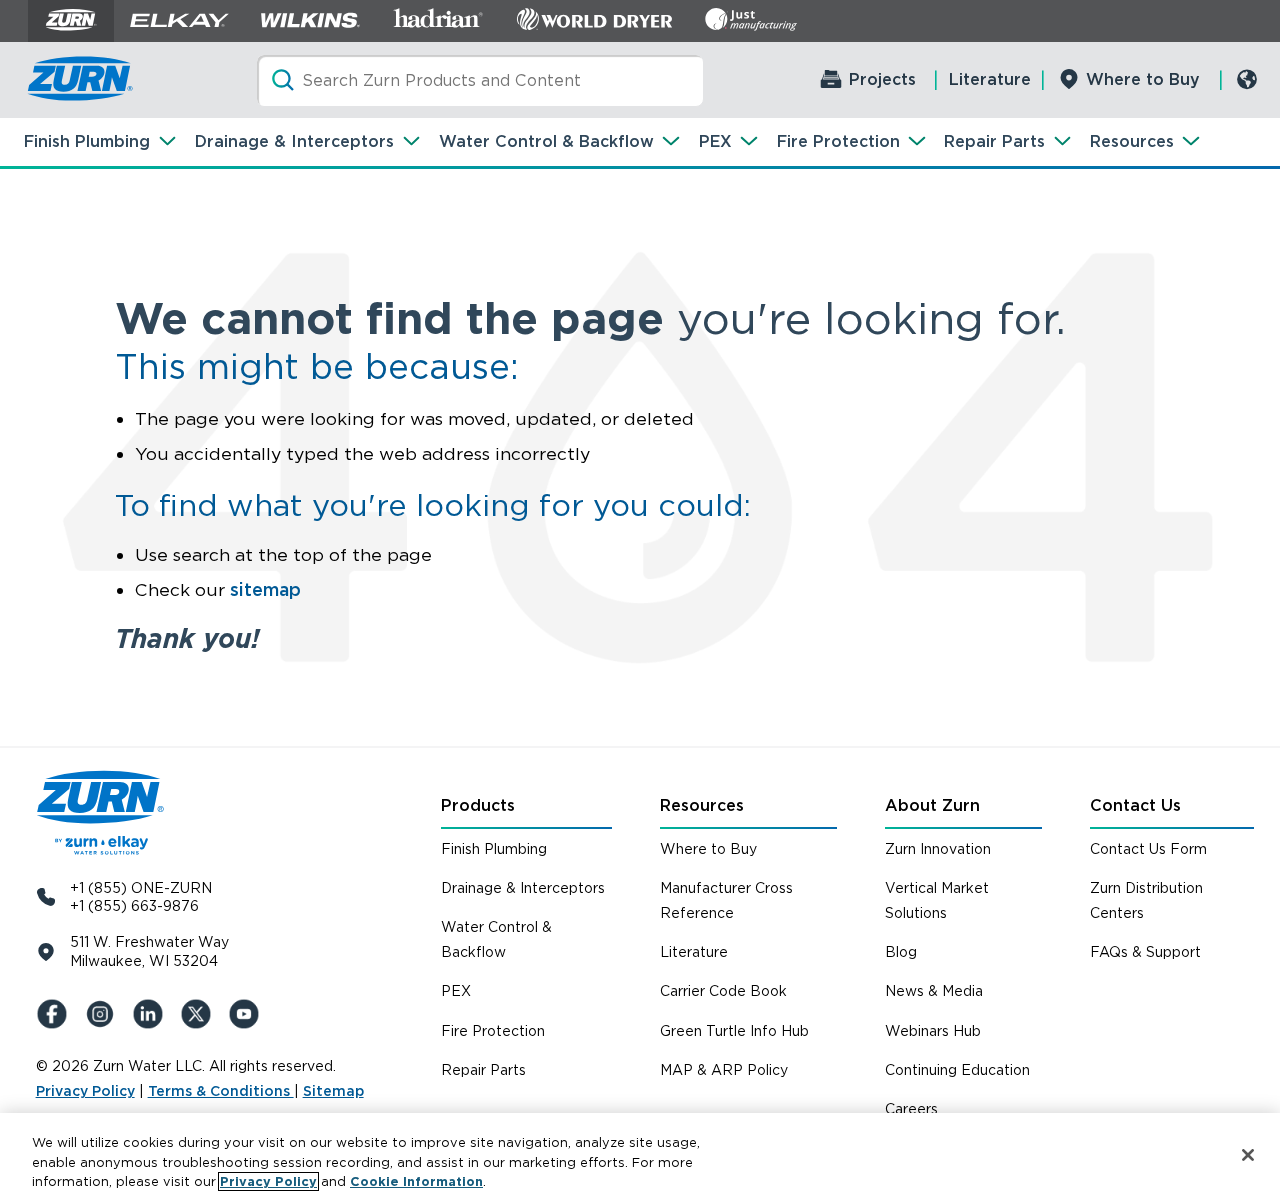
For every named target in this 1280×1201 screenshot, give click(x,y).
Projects (882, 79)
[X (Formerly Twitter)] (200, 1014)
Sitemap (333, 1091)
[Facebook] (56, 1014)
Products (478, 805)
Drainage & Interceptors (294, 141)
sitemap (265, 589)
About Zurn (932, 805)
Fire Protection (838, 141)
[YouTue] (248, 1014)
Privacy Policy (85, 1091)
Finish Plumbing (87, 141)
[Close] (1248, 1155)
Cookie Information (416, 1181)
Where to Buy (1143, 79)
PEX (715, 141)
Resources (1132, 141)
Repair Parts (994, 141)
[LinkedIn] (152, 1014)
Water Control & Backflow (546, 141)
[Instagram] (104, 1014)
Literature (990, 79)
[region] (640, 1157)
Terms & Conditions (221, 1091)
